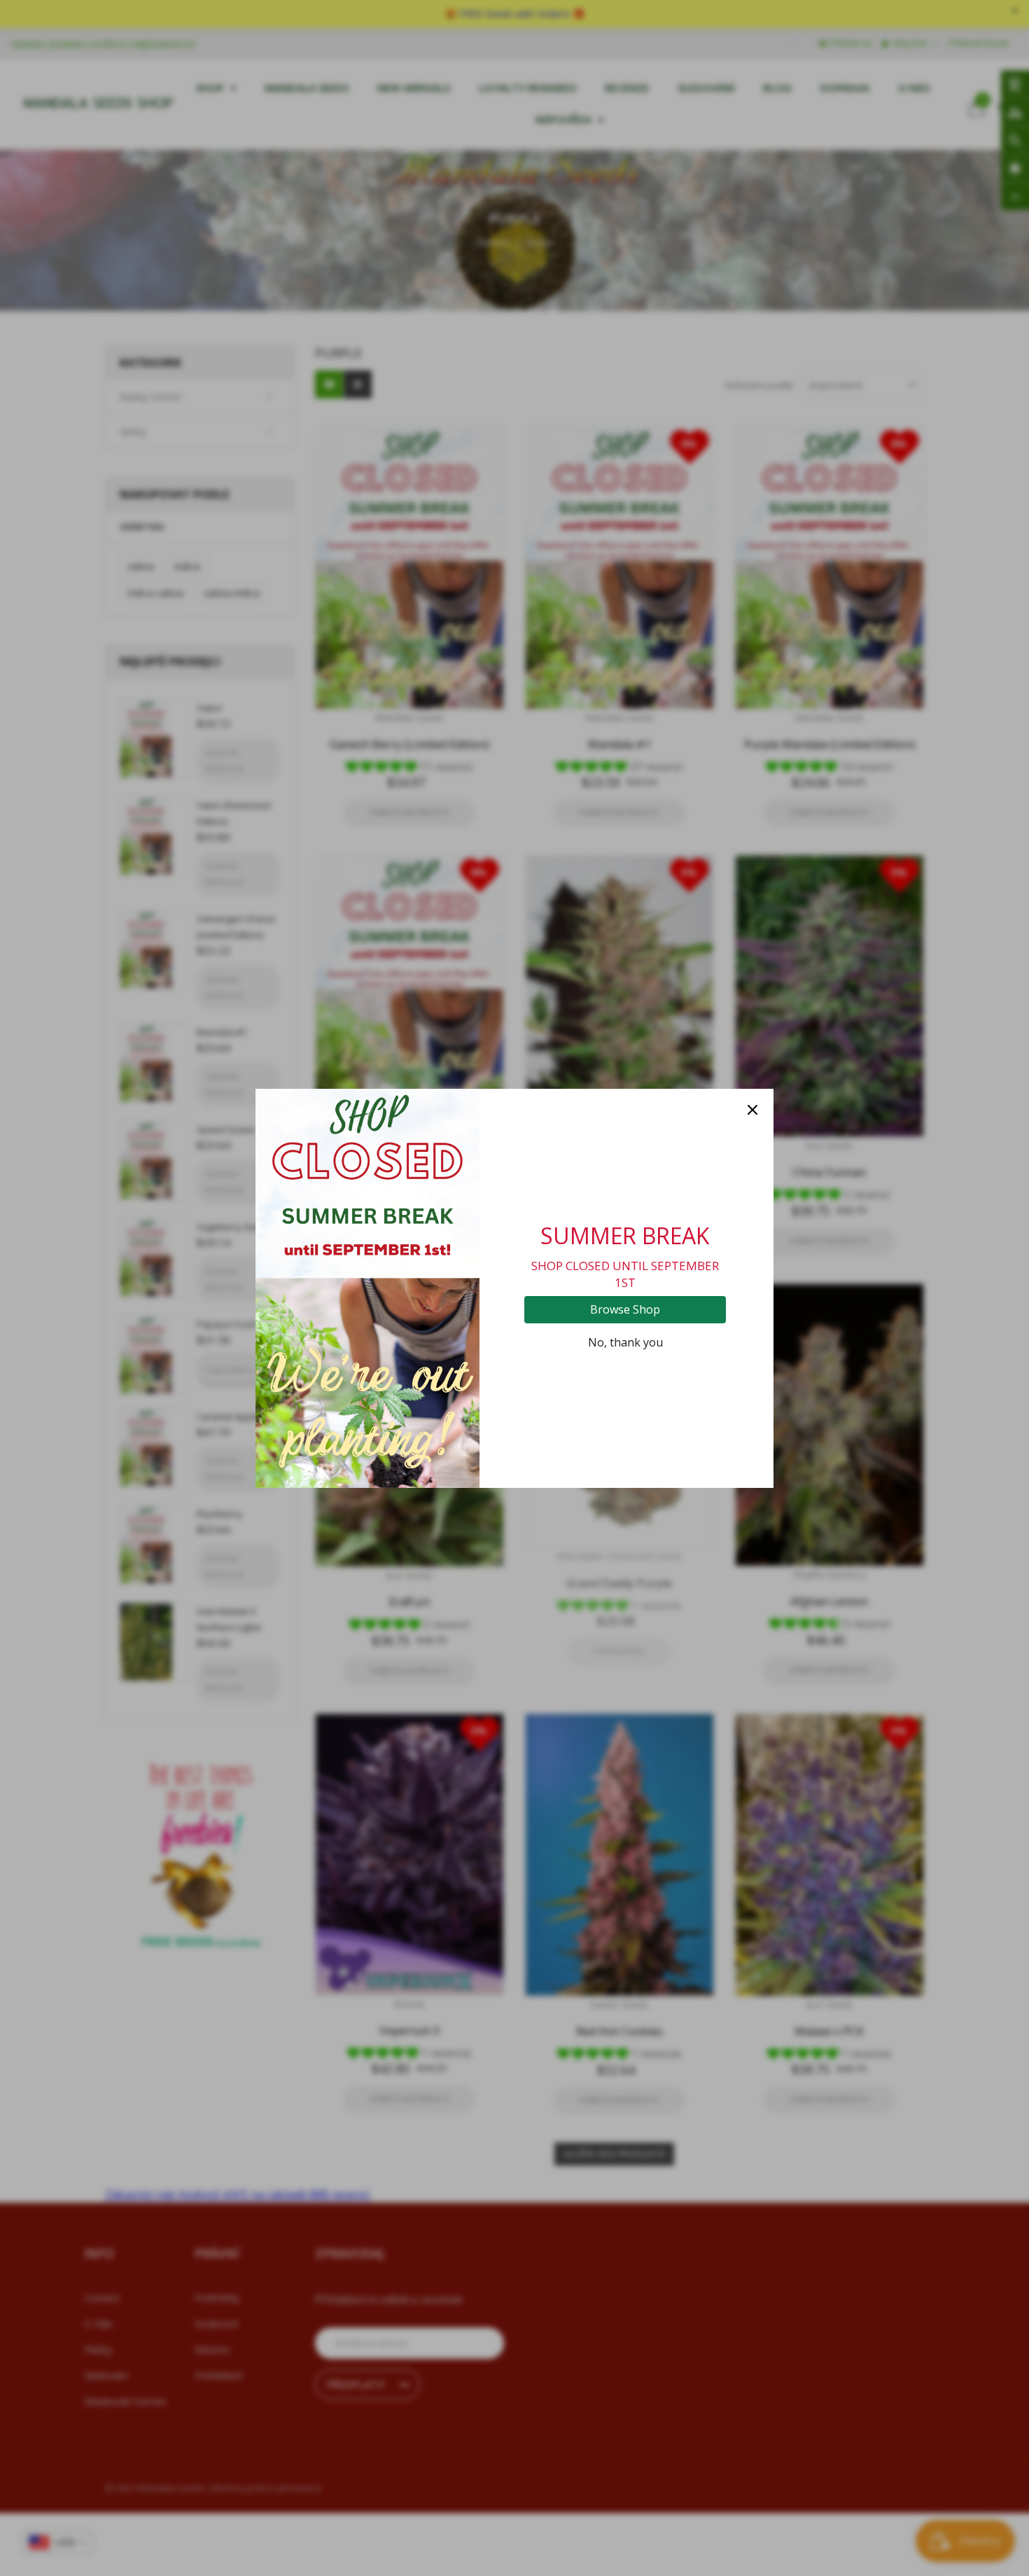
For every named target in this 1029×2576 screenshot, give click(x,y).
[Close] (752, 1110)
